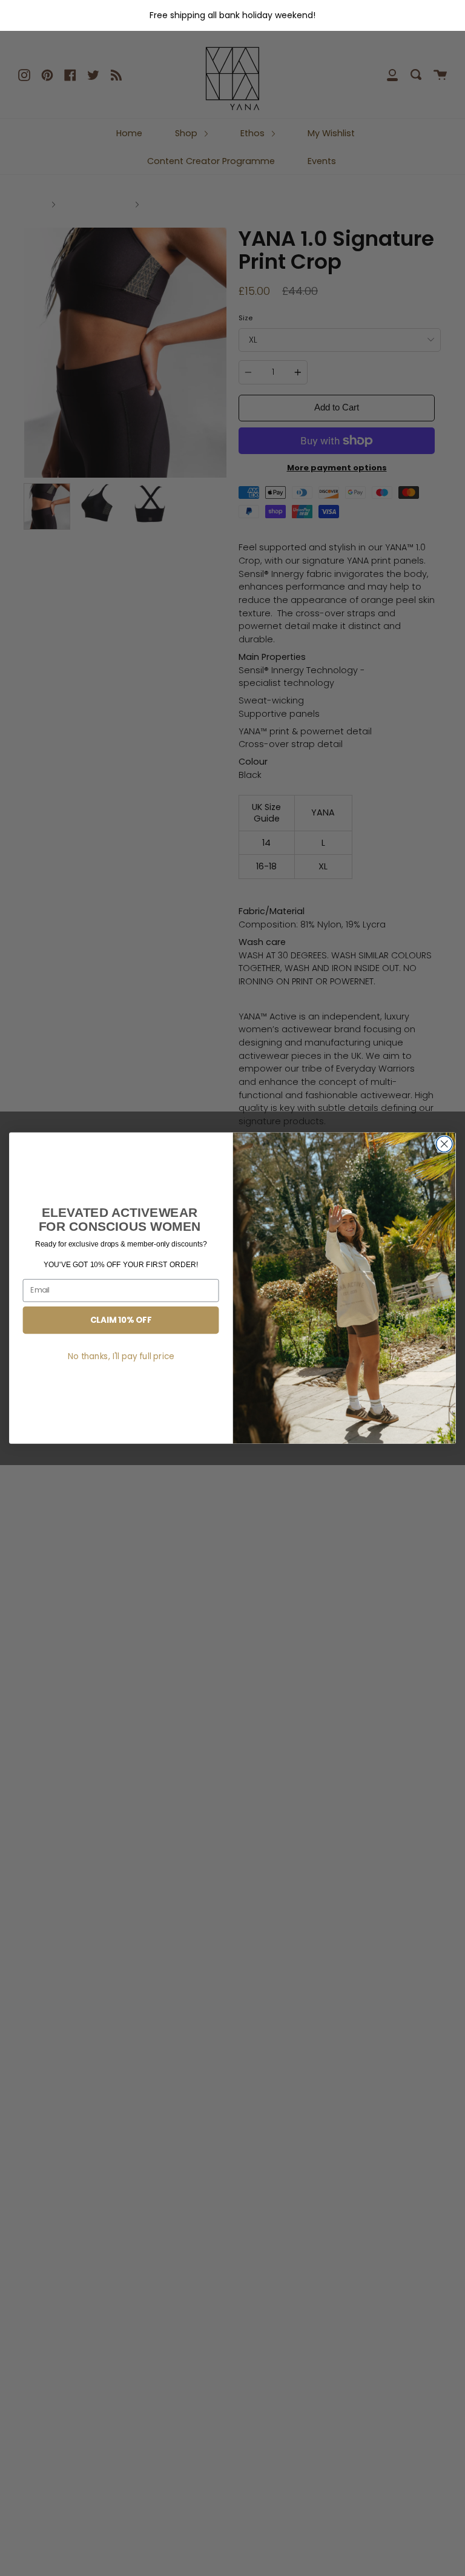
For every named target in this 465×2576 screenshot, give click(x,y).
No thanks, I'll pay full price (121, 1356)
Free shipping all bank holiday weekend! (232, 15)
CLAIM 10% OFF (121, 1320)
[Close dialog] (444, 1144)
